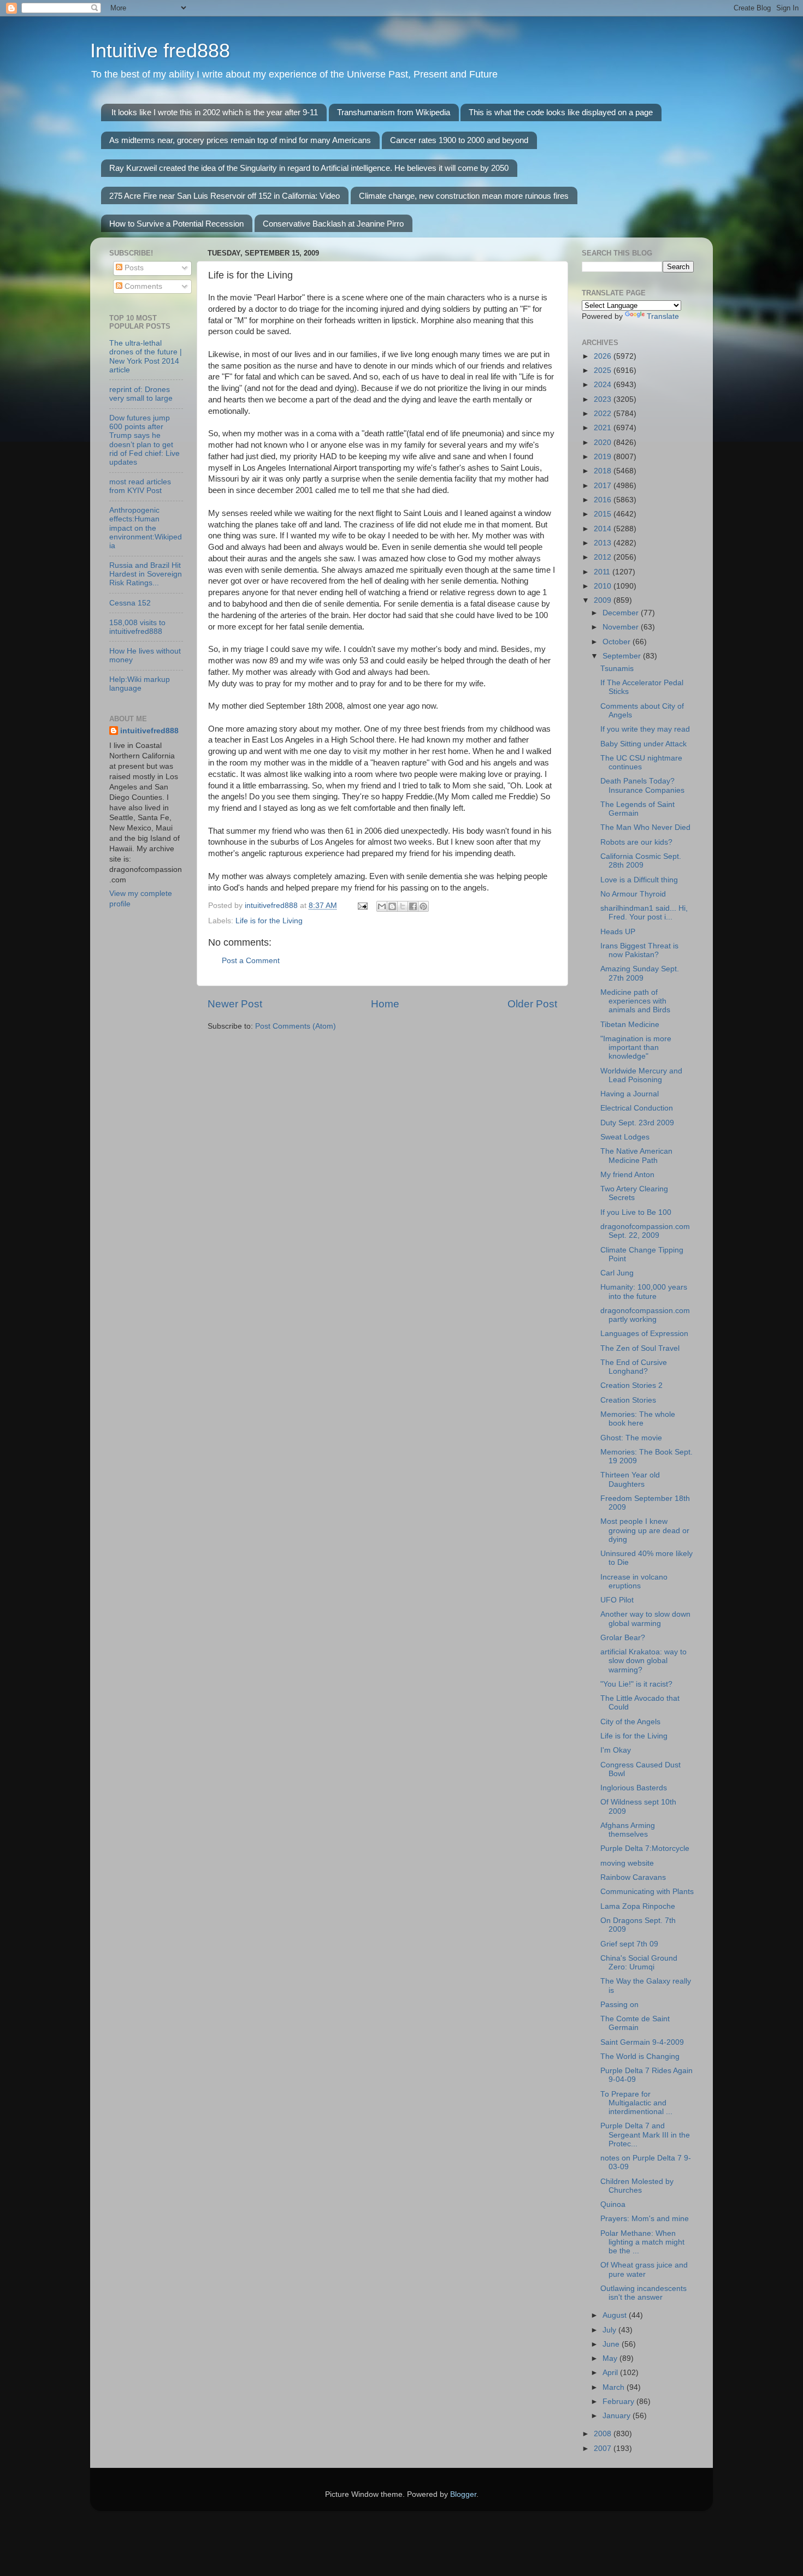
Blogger (463, 2494)
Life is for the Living (269, 921)
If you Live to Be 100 (636, 1212)
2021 (604, 428)
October (618, 642)
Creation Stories (628, 1400)
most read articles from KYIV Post (140, 486)
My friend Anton (627, 1175)
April (611, 2373)
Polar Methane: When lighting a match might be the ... (642, 2242)
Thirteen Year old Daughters (630, 1479)
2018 (604, 471)
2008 (604, 2434)
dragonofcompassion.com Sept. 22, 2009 (645, 1231)
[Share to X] (403, 906)
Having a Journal (630, 1094)
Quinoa (613, 2204)
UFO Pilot (617, 1600)
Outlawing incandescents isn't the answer (643, 2293)
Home (385, 1004)
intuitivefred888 (149, 731)
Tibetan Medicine (630, 1025)
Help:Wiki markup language (140, 684)
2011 (603, 572)
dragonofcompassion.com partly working (645, 1315)
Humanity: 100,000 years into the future (644, 1292)
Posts (133, 268)
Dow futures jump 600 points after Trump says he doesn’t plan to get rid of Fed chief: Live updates (144, 440)
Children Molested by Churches (637, 2186)
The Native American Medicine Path (636, 1156)
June (612, 2344)
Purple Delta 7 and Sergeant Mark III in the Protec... (645, 2135)
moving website (627, 1863)
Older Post (532, 1004)
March (615, 2387)
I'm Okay (616, 1750)
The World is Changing (640, 2056)
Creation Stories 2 (631, 1385)
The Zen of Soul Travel (640, 1348)
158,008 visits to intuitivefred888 (137, 627)
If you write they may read (645, 729)
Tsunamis (617, 669)
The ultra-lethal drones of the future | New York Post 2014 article (146, 357)
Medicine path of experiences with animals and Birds (635, 1001)
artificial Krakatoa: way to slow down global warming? (643, 1661)
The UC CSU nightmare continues (641, 762)
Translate (663, 316)
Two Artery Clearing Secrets (634, 1193)
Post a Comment (251, 961)
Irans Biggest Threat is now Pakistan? (639, 950)
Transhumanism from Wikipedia (394, 112)
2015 (604, 514)
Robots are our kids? (636, 842)
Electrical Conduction (637, 1108)
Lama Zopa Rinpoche (638, 1906)
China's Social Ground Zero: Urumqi (639, 1963)
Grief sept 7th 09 (629, 1944)
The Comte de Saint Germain (635, 2023)
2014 (604, 529)
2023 (604, 399)
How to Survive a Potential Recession (176, 224)
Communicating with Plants (647, 1892)
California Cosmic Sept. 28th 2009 (641, 861)
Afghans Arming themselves (628, 1830)
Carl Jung (617, 1273)
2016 (604, 500)
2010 (604, 586)
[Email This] (382, 906)
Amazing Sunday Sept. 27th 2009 (640, 973)
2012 (604, 557)
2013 (604, 543)
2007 (604, 2449)
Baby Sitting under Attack (643, 744)
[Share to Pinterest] (423, 906)
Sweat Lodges (625, 1137)
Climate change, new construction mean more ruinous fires (464, 196)
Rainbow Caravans (633, 1877)
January (618, 2416)
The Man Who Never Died (645, 827)
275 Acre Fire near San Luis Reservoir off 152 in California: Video (225, 196)
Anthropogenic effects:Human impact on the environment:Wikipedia (146, 528)
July (610, 2330)
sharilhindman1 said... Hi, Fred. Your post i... (644, 913)
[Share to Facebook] (413, 906)
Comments (142, 286)
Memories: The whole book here (638, 1419)
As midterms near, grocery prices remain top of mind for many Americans (240, 140)
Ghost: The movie (631, 1438)
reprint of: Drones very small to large (141, 394)
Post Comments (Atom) (296, 1026)
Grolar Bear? (623, 1638)
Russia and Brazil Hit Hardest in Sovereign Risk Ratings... (146, 574)
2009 (604, 600)
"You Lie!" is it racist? (636, 1684)
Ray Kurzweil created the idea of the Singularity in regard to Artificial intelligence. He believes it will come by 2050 (309, 168)
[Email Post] (362, 906)
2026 (604, 356)
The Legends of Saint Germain (637, 809)
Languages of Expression (644, 1334)
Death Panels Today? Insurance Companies (642, 785)
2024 (604, 385)
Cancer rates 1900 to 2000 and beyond (459, 140)
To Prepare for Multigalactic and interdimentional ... (636, 2103)
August (616, 2315)
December (622, 613)
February (619, 2402)
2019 (604, 457)
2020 (604, 443)
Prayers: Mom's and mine (645, 2219)
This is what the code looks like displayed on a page (561, 112)
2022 (604, 414)
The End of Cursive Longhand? (634, 1367)
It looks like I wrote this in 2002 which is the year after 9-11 (215, 112)
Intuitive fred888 (160, 51)
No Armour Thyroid (633, 894)
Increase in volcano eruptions (634, 1581)
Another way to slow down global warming (645, 1619)
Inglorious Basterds (634, 1788)
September (623, 656)
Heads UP (618, 932)
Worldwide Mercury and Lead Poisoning (641, 1075)
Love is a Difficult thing (639, 880)
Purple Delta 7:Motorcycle (645, 1848)
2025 (604, 370)
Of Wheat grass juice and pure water (644, 2269)
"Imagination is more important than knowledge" (636, 1047)
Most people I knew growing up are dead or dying (645, 1530)
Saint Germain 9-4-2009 (642, 2042)
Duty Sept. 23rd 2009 (637, 1123)
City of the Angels (630, 1722)
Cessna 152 (130, 603)
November (622, 627)
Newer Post (235, 1004)
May (611, 2358)
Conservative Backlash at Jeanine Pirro (333, 224)
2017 (604, 486)
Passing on (619, 2005)
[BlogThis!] (392, 906)
